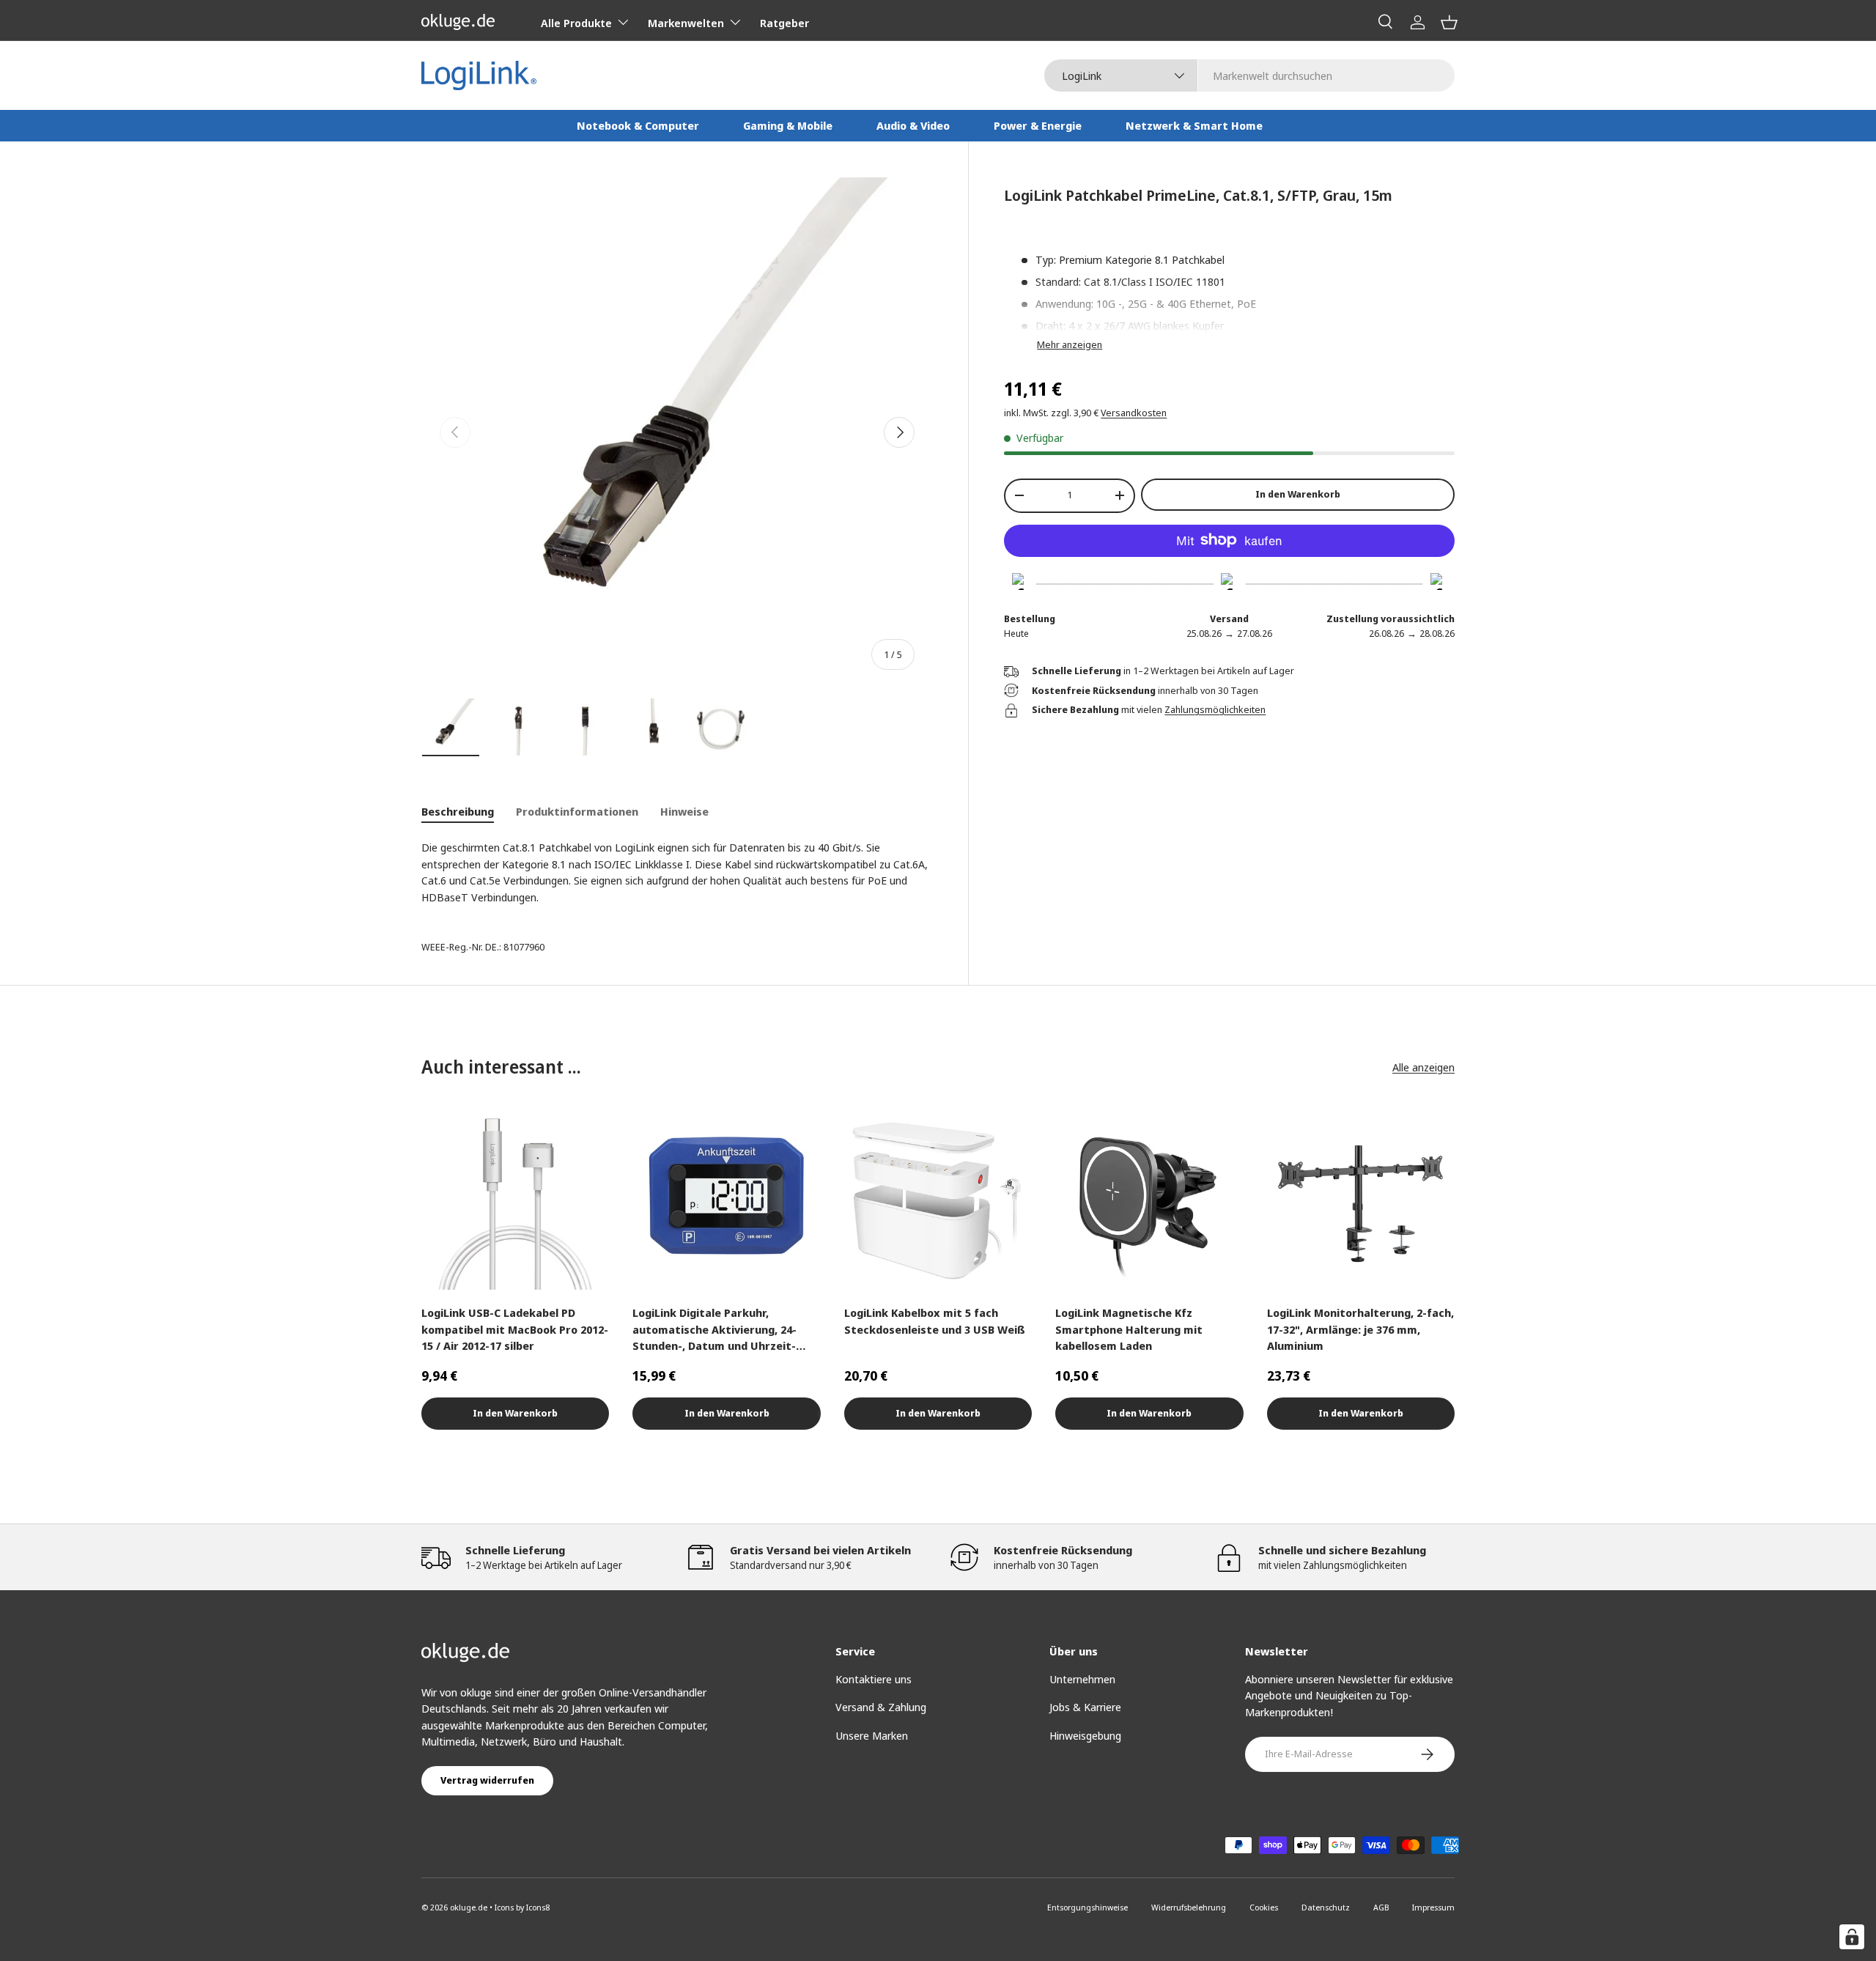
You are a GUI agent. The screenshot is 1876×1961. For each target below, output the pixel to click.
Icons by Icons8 (522, 1907)
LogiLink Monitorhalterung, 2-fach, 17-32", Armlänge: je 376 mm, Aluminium (1360, 1329)
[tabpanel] (677, 872)
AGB (1381, 1907)
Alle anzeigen (1423, 1067)
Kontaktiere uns (874, 1679)
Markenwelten (686, 23)
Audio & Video (913, 125)
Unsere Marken (872, 1735)
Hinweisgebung (1085, 1735)
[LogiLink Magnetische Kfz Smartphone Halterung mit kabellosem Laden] (1149, 1196)
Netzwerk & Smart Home (1194, 125)
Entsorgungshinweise (1087, 1907)
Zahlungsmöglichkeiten (1215, 709)
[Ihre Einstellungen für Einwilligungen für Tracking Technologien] (1852, 1937)
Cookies (1264, 1907)
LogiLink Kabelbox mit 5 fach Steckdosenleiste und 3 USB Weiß (935, 1321)
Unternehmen (1082, 1679)
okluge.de (469, 1907)
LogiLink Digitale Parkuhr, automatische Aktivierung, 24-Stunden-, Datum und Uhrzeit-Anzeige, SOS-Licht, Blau (714, 1330)
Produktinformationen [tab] (577, 811)
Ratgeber (784, 23)
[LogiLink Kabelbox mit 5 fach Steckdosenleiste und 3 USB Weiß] (938, 1196)
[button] (1449, 22)
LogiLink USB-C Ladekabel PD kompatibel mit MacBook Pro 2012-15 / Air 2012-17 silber (515, 1329)
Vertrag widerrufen (487, 1780)
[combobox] (1249, 75)
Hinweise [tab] (684, 811)
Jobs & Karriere (1085, 1707)
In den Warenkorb (1298, 494)
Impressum (1433, 1907)
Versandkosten (1134, 413)
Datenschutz (1326, 1907)
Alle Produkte (576, 23)
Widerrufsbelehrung (1189, 1907)
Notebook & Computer (638, 125)
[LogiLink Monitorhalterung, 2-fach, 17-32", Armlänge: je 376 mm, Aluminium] (1361, 1196)
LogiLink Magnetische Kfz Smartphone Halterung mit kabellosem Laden (1129, 1329)
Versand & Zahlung (881, 1707)
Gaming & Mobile (788, 125)
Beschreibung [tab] (458, 811)
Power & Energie (1038, 125)
